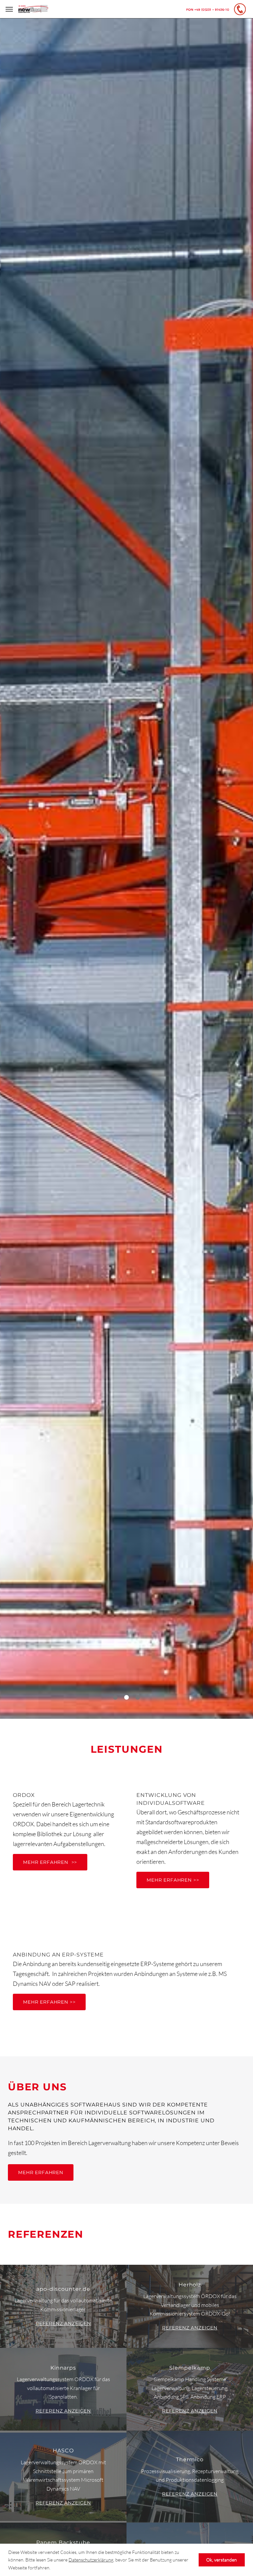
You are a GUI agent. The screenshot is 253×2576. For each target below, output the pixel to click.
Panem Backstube (63, 2543)
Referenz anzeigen (63, 2323)
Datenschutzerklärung (91, 2560)
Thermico (190, 2459)
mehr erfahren (41, 2172)
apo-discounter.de (63, 2289)
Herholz (190, 2285)
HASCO (63, 2451)
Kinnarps (63, 2368)
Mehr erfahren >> (126, 907)
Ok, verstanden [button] (222, 2560)
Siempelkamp (190, 2368)
